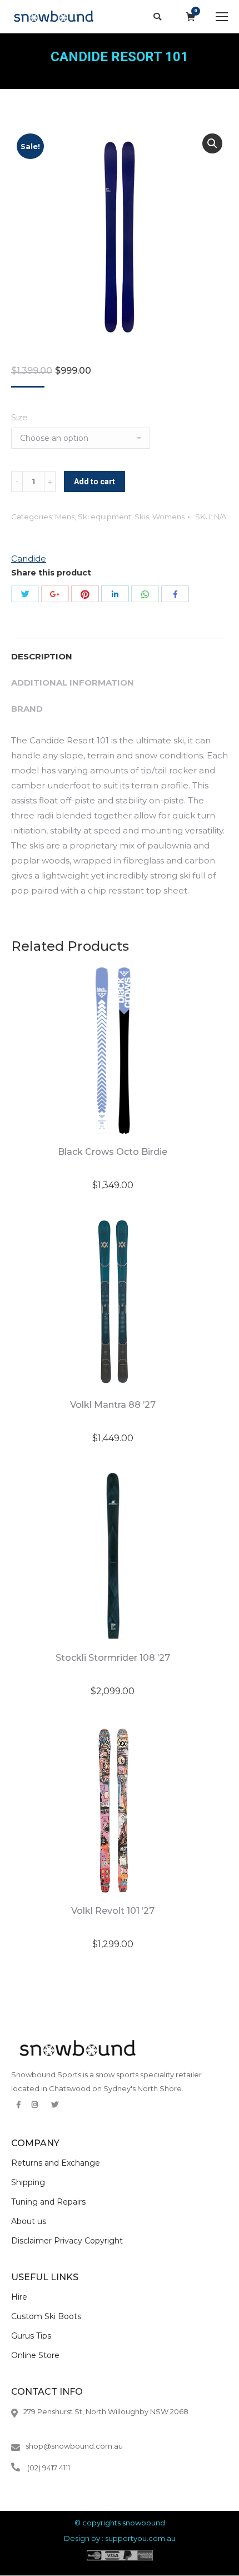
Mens (65, 517)
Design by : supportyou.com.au (120, 2538)
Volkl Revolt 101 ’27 (113, 1911)
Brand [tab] (27, 709)
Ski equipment (104, 517)
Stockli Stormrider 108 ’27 (113, 1658)
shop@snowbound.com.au (74, 2446)
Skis (142, 517)
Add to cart (94, 482)
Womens (168, 517)
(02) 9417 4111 (49, 2468)
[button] (212, 143)
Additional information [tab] (73, 683)
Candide (29, 559)
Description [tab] (42, 656)
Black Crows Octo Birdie (113, 1152)
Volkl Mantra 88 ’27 (113, 1405)
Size (19, 417)
